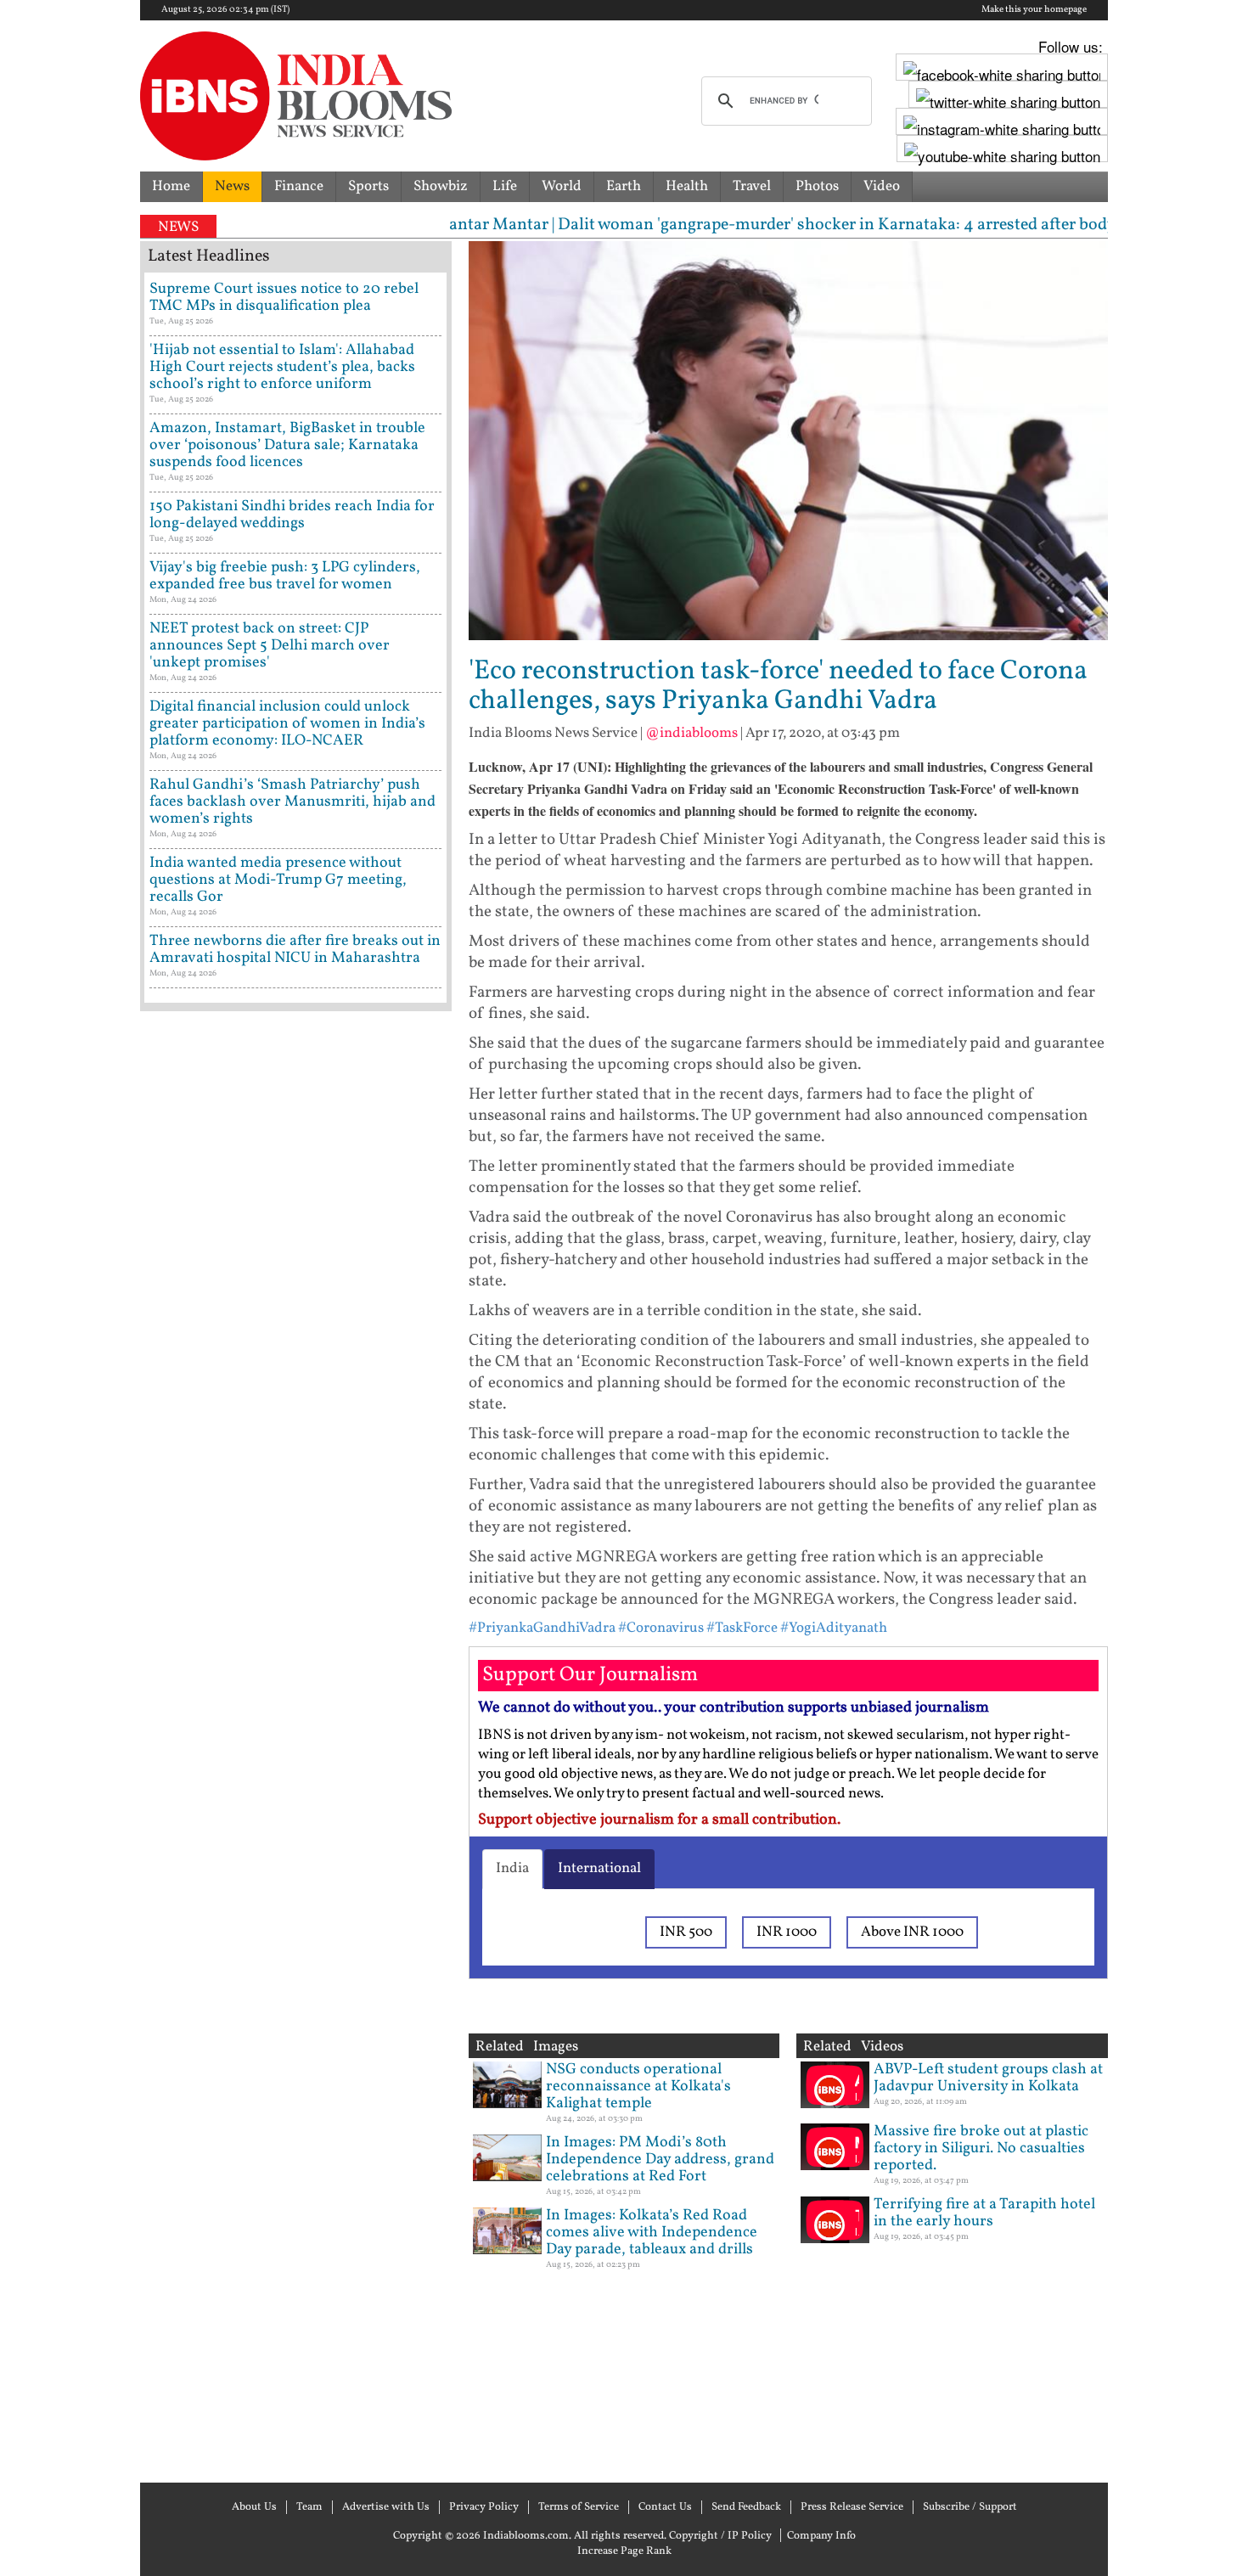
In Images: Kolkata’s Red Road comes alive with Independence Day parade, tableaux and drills (652, 2233)
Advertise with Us (386, 2507)
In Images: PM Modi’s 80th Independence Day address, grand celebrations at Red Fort (660, 2160)
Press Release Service (852, 2507)
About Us (254, 2507)
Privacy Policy (484, 2507)
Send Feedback (746, 2507)
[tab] (512, 1869)
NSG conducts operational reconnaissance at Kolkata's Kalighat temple (638, 2087)
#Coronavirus (661, 1628)
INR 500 (686, 1932)
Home (171, 186)
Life (505, 186)
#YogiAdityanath (834, 1628)
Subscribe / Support (970, 2507)
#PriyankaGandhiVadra (542, 1628)
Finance (299, 186)
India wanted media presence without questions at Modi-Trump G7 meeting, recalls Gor (278, 880)
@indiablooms (691, 733)
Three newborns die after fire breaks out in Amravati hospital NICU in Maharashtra (295, 950)
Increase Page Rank (624, 2551)
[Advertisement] (296, 1745)
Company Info (821, 2536)
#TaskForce (742, 1628)
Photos (817, 186)
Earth (624, 186)
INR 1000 (787, 1932)
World (562, 186)
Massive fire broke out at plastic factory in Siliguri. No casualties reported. (981, 2149)
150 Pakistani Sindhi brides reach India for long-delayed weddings (292, 515)
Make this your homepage (1034, 10)
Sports (368, 186)
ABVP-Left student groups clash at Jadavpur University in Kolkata (988, 2078)
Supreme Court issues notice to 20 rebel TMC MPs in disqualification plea (284, 298)
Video (882, 186)
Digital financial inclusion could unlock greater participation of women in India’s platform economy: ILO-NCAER (287, 724)
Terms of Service (579, 2507)
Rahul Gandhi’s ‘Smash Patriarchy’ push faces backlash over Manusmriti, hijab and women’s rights (292, 802)
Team (309, 2507)
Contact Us (665, 2507)
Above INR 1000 (912, 1932)
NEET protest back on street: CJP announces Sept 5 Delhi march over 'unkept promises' (270, 646)
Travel (752, 186)
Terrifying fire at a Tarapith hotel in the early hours (984, 2213)
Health (687, 186)
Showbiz (441, 186)
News (232, 186)
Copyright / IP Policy (720, 2536)
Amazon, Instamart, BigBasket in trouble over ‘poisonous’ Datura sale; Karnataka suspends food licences (287, 445)
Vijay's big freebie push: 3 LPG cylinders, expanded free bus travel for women (285, 576)
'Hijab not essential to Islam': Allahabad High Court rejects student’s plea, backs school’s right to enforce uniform (282, 367)
